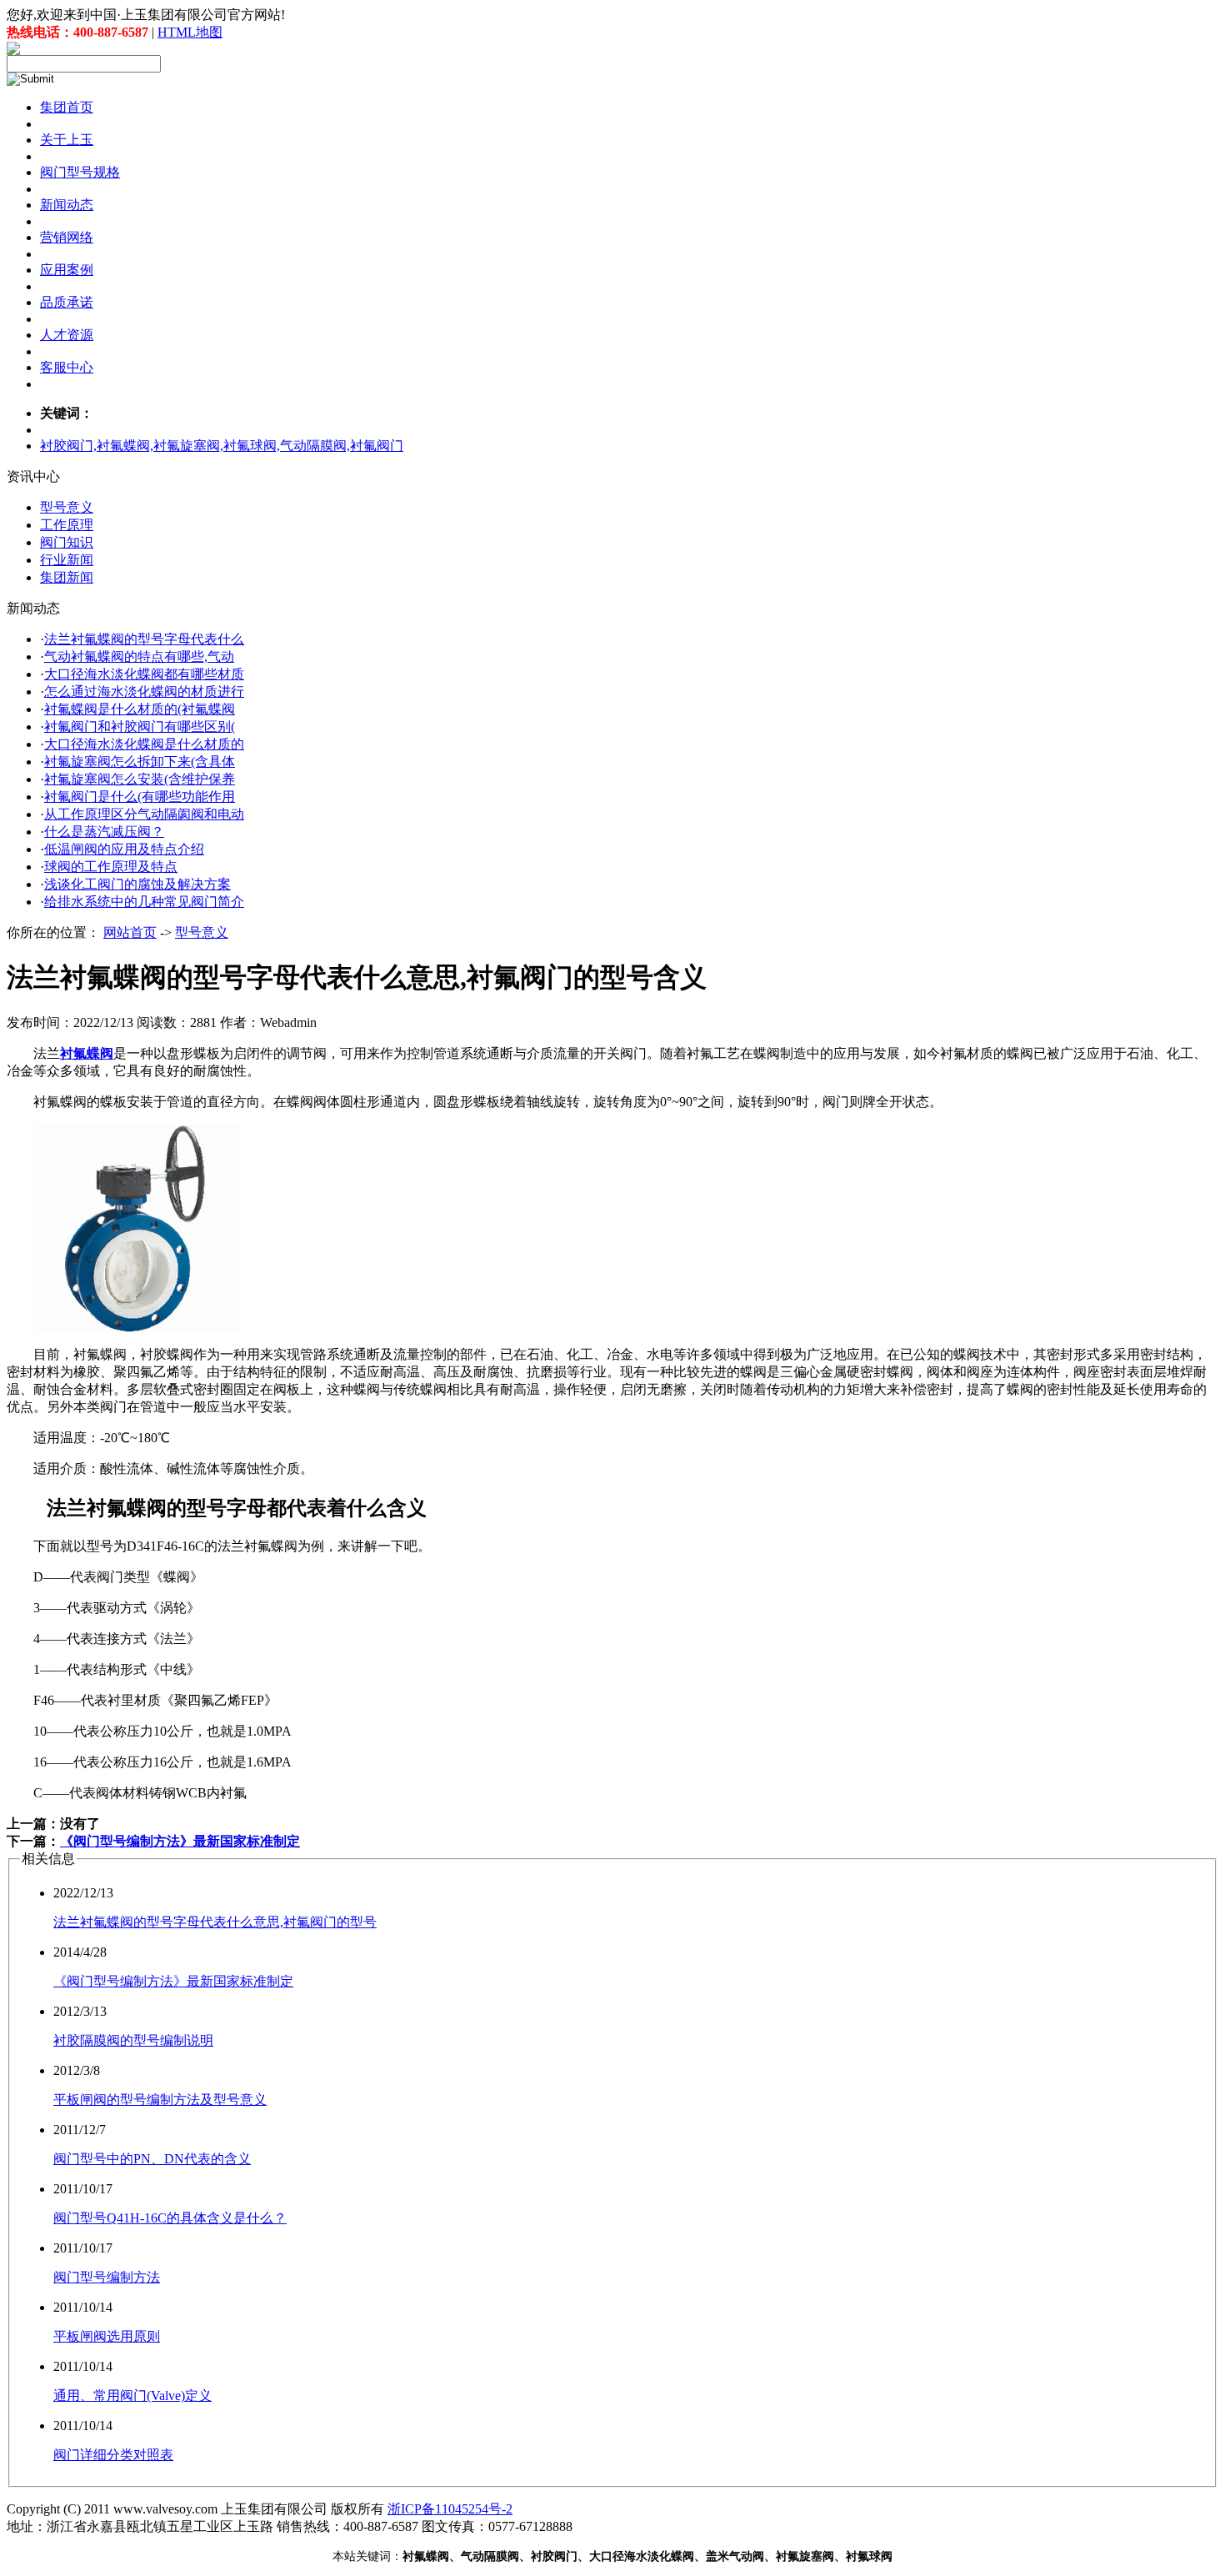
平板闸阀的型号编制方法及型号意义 (160, 2100)
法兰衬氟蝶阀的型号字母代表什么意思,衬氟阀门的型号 (215, 1922)
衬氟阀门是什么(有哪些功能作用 (140, 797)
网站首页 (130, 932)
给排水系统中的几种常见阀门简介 (144, 902)
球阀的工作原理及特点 (111, 867)
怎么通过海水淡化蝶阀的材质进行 (144, 692)
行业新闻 (67, 560)
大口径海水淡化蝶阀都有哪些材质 (144, 674)
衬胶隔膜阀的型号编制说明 (133, 2040)
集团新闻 (67, 577)
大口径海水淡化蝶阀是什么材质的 (144, 744)
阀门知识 (67, 542)
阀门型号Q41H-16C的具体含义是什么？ (170, 2218)
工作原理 (67, 525)
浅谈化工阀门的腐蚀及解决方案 (137, 884)
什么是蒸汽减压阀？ (104, 832)
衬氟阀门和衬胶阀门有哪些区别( (140, 727)
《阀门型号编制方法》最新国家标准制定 (180, 1841)
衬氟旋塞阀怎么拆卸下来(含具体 (140, 762)
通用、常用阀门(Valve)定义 (132, 2396)
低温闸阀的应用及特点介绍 (124, 849)
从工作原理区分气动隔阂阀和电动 (144, 814)
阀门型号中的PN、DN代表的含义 (152, 2159)
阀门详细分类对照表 (113, 2455)
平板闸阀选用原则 (107, 2336)
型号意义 (67, 507)
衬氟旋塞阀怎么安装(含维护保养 (140, 779)
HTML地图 (190, 32)
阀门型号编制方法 (107, 2277)
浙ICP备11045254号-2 (450, 2509)
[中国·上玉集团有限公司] (13, 50)
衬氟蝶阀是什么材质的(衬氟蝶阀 (140, 709)
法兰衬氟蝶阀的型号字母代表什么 (144, 639)
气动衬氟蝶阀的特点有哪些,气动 (139, 657)
